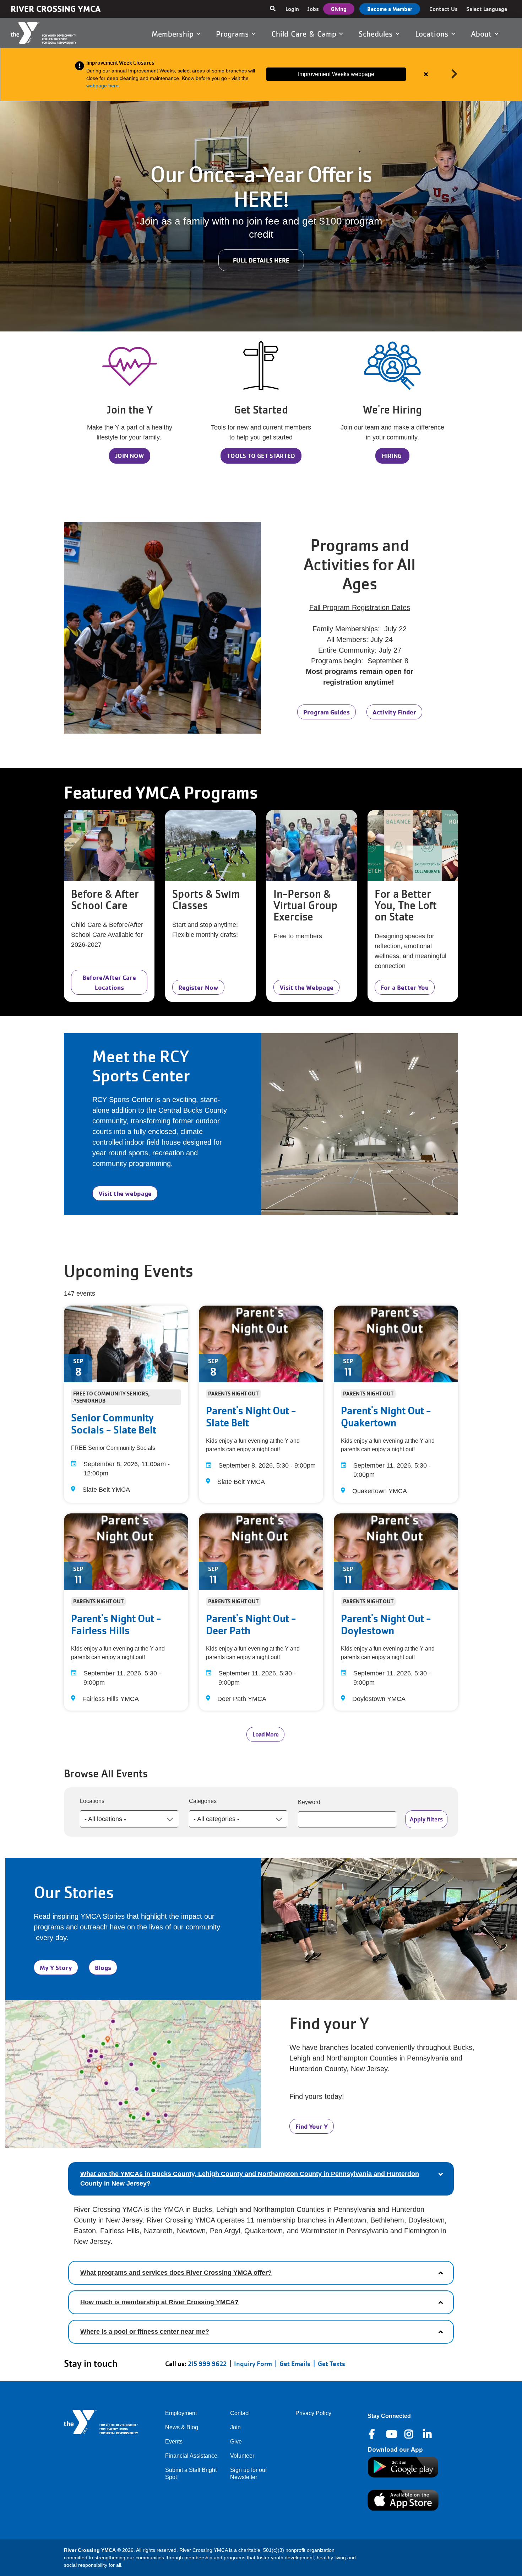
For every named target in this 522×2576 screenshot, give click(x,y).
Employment (181, 2413)
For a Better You (405, 987)
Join (235, 2427)
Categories (203, 1801)
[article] (261, 74)
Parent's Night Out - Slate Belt (251, 1417)
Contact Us (444, 9)
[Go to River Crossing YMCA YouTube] (391, 2434)
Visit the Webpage (306, 987)
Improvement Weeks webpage (336, 74)
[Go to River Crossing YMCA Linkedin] (428, 2434)
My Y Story (56, 1967)
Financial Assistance (191, 2456)
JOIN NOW (130, 456)
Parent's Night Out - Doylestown (386, 1625)
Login (292, 9)
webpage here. (104, 86)
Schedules (377, 34)
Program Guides (327, 712)
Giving (339, 9)
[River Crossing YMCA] (52, 33)
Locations (433, 34)
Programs (234, 34)
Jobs (313, 9)
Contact (240, 2413)
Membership (174, 34)
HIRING (392, 456)
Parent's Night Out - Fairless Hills (116, 1625)
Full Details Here (261, 260)
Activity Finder (394, 712)
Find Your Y (312, 2126)
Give (236, 2442)
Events (174, 2442)
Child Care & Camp (305, 34)
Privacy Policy (313, 2413)
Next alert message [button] (455, 74)
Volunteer (242, 2456)
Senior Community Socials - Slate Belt (114, 1424)
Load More (265, 1734)
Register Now (198, 987)
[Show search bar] (273, 9)
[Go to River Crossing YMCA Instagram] (409, 2434)
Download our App (395, 2449)
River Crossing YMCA (56, 9)
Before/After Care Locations (109, 982)
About (483, 34)
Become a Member (390, 9)
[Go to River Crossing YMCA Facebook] (373, 2434)
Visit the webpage (125, 1193)
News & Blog (182, 2427)
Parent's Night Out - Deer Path (251, 1625)
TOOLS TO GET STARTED (261, 456)
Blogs (103, 1967)
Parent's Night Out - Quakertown (386, 1417)
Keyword (309, 1802)
